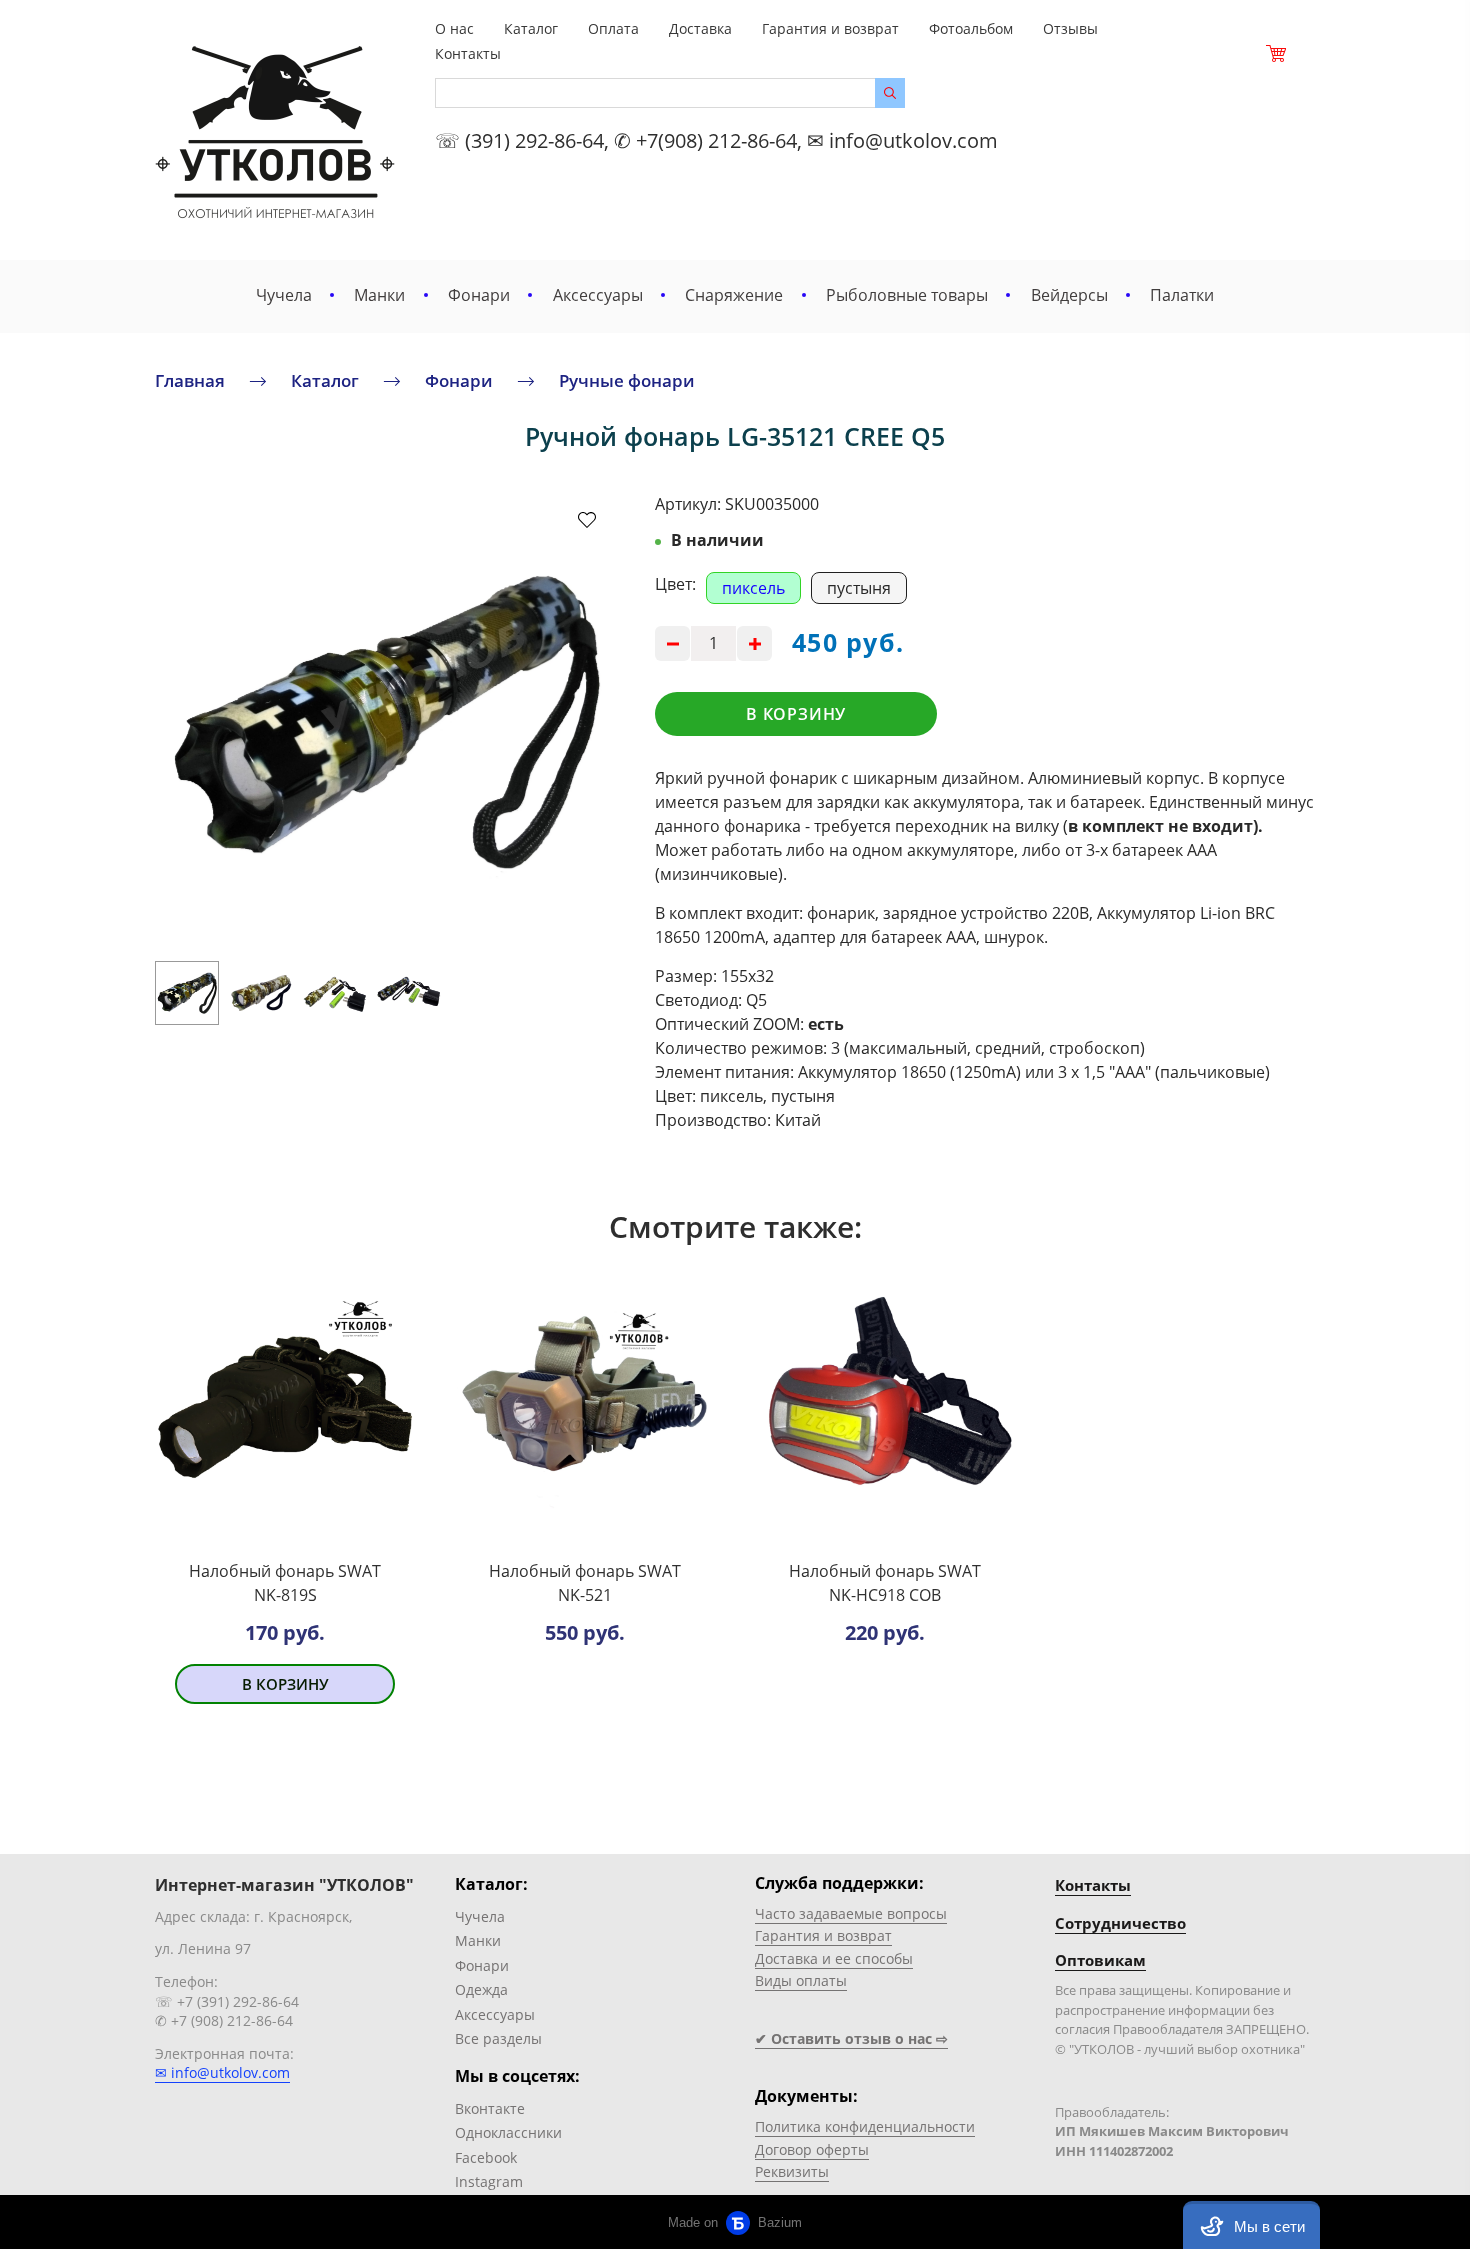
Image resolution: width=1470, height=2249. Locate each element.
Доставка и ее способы (834, 1958)
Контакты (468, 53)
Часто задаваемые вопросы (851, 1913)
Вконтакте (490, 2108)
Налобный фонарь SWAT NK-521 (585, 1583)
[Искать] (890, 93)
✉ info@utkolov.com (222, 2072)
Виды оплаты (801, 1980)
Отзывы (1070, 28)
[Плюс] (754, 643)
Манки (379, 295)
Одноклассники (508, 2132)
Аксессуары (598, 295)
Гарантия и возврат (830, 28)
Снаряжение (734, 295)
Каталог (531, 28)
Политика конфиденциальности (865, 2126)
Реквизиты (792, 2171)
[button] (1251, 2225)
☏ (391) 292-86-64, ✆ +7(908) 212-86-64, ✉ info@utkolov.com (716, 140)
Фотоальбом (971, 28)
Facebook (486, 2157)
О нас (454, 28)
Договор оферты (812, 2149)
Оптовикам (1100, 1960)
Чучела (284, 295)
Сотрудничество (1120, 1923)
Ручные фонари (627, 380)
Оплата (613, 28)
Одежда (481, 1989)
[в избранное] (587, 519)
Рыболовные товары (907, 295)
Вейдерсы (1069, 295)
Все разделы (498, 2038)
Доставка (700, 28)
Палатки (1182, 295)
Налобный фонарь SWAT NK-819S (285, 1583)
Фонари (479, 295)
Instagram (489, 2181)
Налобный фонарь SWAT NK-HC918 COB (885, 1583)
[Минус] (672, 643)
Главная (190, 380)
